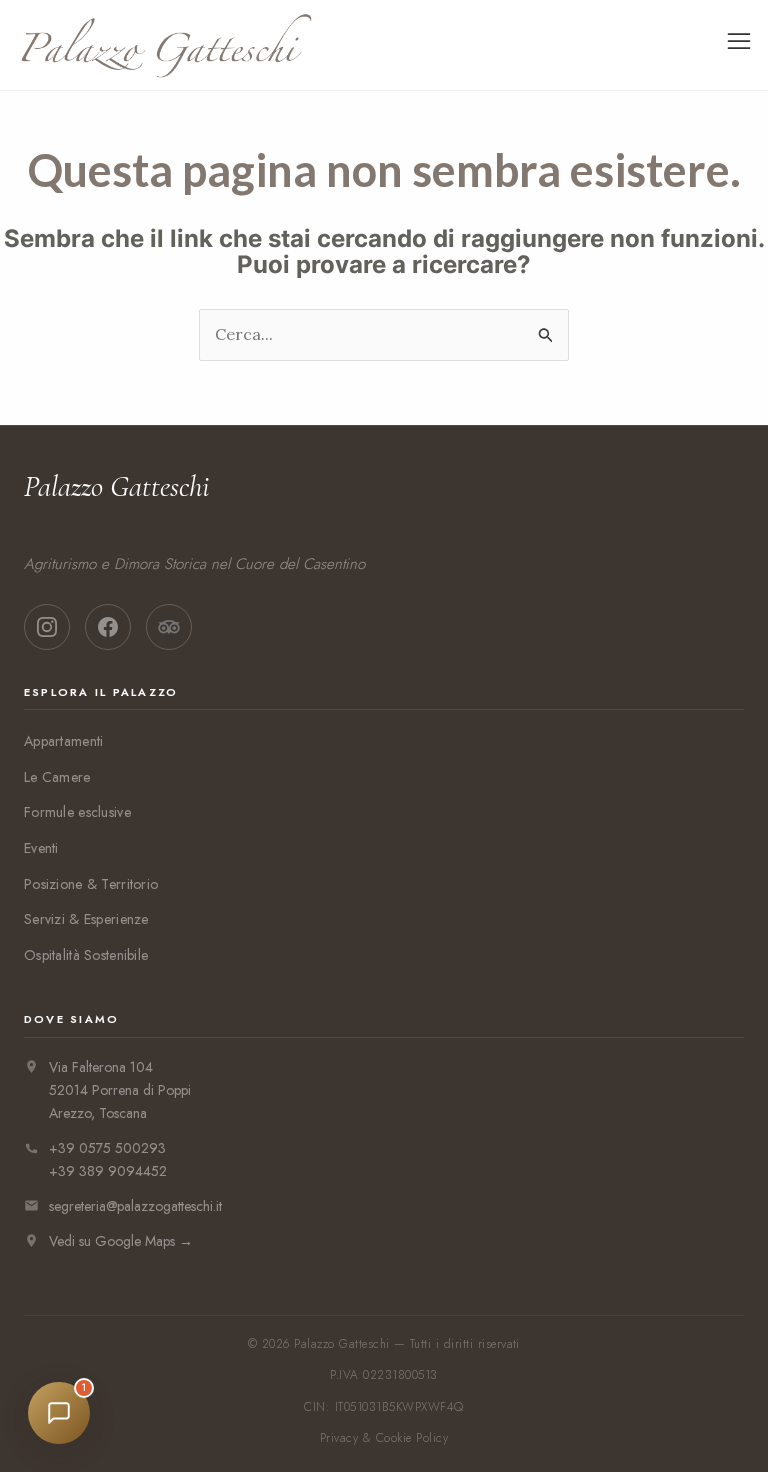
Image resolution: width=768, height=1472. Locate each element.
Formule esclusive (77, 812)
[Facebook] (108, 627)
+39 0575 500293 (107, 1148)
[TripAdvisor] (169, 627)
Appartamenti (63, 741)
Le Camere (57, 777)
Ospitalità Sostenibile (86, 955)
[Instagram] (47, 627)
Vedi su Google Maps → (121, 1241)
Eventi (41, 848)
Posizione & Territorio (91, 884)
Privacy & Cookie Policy (384, 1438)
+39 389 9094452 (108, 1171)
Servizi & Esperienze (86, 919)
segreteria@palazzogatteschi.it (135, 1206)
